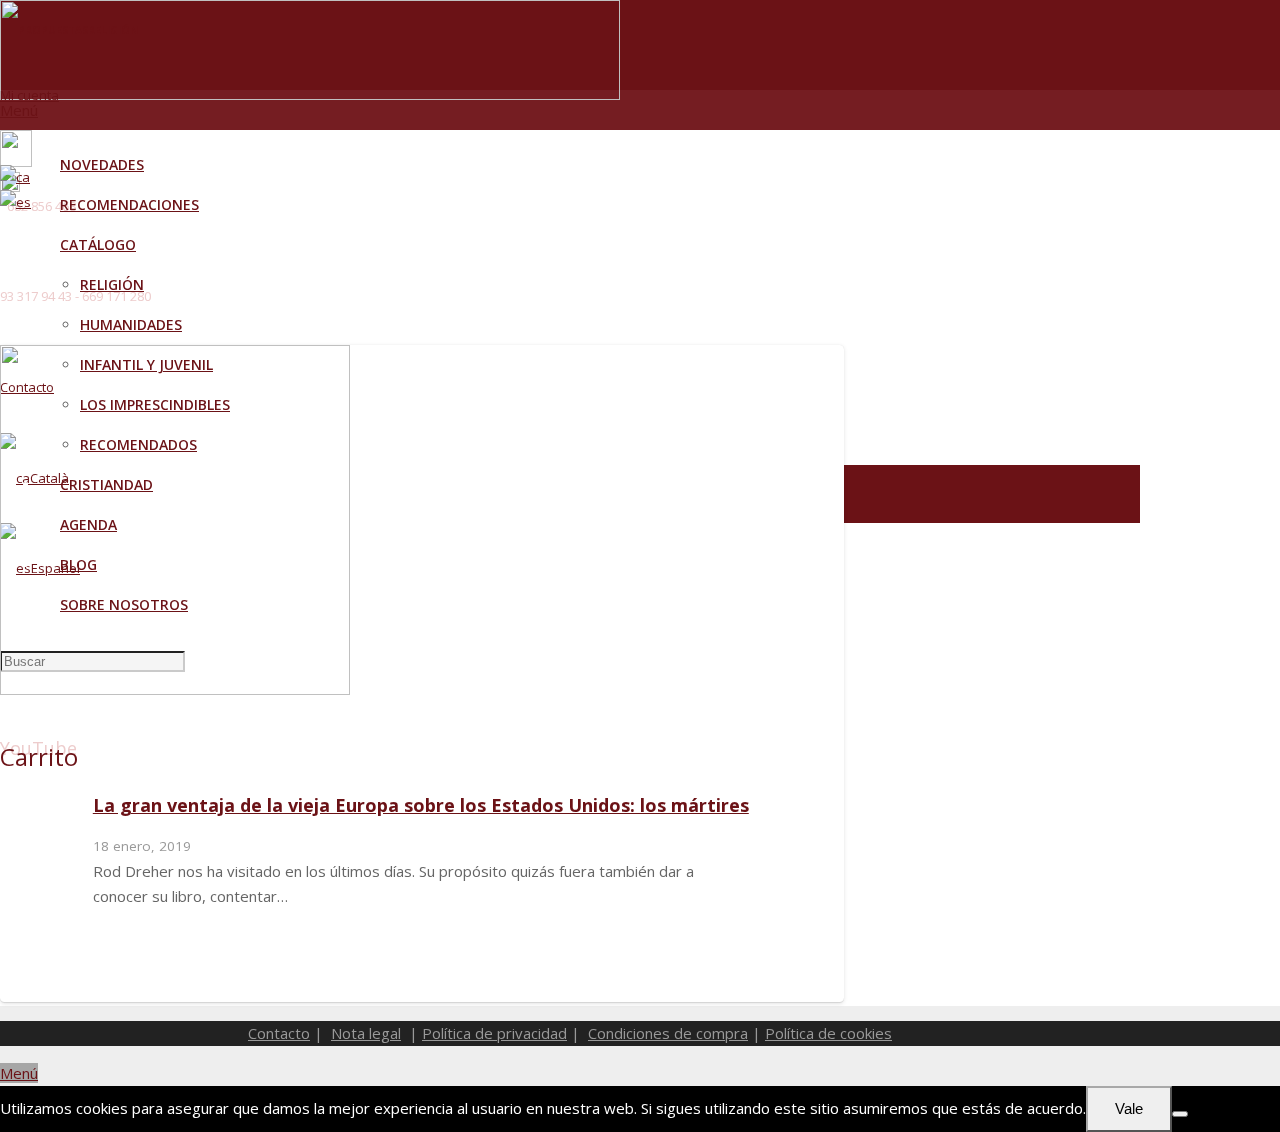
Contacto (279, 1033)
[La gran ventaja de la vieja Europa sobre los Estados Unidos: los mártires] (175, 689)
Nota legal (366, 1033)
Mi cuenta (29, 95)
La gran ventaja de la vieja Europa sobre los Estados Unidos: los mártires (421, 805)
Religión (113, 30)
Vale (1129, 1108)
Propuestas (53, 30)
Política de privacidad (494, 1033)
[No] (1180, 1114)
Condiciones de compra (668, 1033)
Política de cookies (828, 1033)
